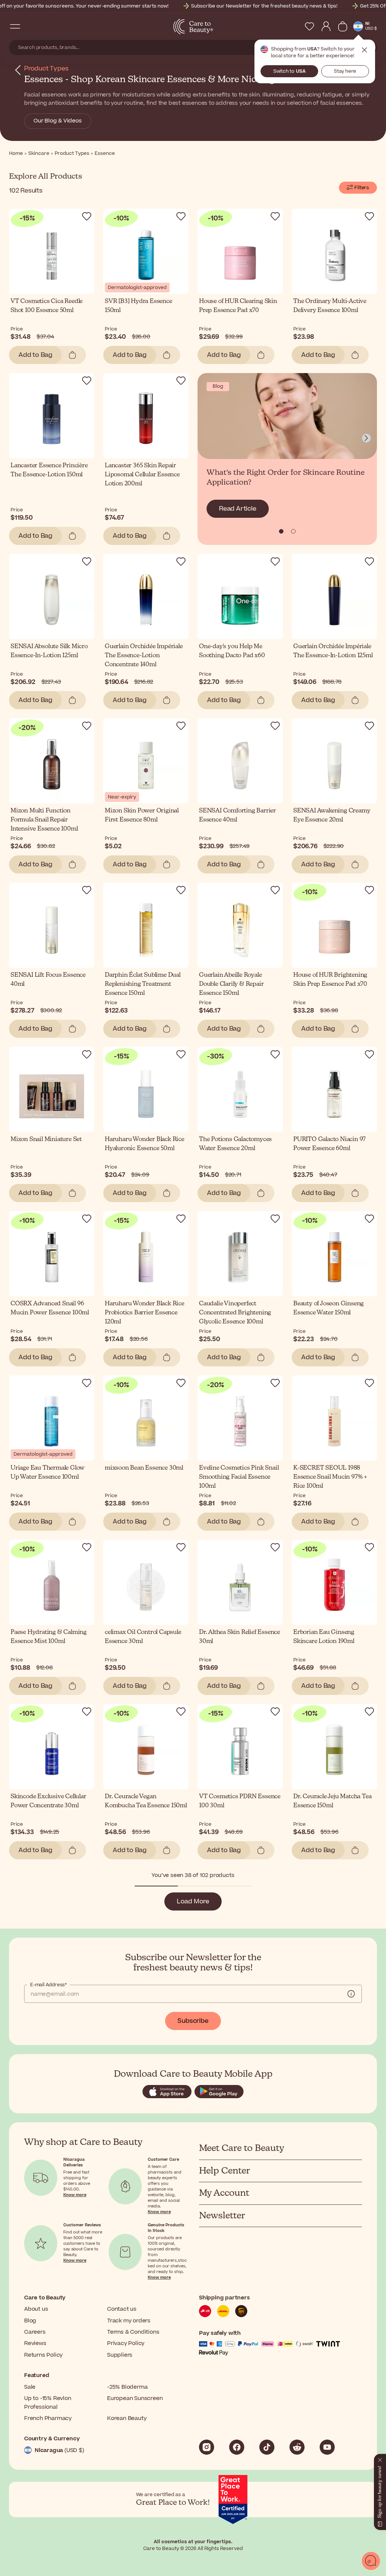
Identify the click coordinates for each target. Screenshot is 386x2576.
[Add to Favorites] (87, 216)
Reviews (35, 2343)
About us (36, 2309)
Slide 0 (281, 531)
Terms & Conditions (133, 2332)
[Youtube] (327, 2447)
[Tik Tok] (267, 2447)
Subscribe (193, 2021)
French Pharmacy (48, 2418)
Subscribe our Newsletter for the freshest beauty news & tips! (264, 6)
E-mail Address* (48, 1985)
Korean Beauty (127, 2418)
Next (366, 438)
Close (365, 50)
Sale (30, 2387)
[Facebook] (237, 2447)
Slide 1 (293, 531)
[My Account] (326, 26)
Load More (193, 1901)
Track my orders (129, 2321)
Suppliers (120, 2355)
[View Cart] (343, 26)
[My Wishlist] (309, 26)
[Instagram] (207, 2447)
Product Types (46, 69)
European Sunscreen (135, 2398)
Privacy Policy (126, 2343)
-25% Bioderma (127, 2387)
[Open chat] (371, 2561)
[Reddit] (297, 2447)
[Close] (380, 2458)
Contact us (122, 2309)
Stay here (345, 71)
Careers (35, 2332)
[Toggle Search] (30, 26)
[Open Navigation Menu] (15, 26)
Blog (30, 2321)
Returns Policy (43, 2355)
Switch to (289, 71)
